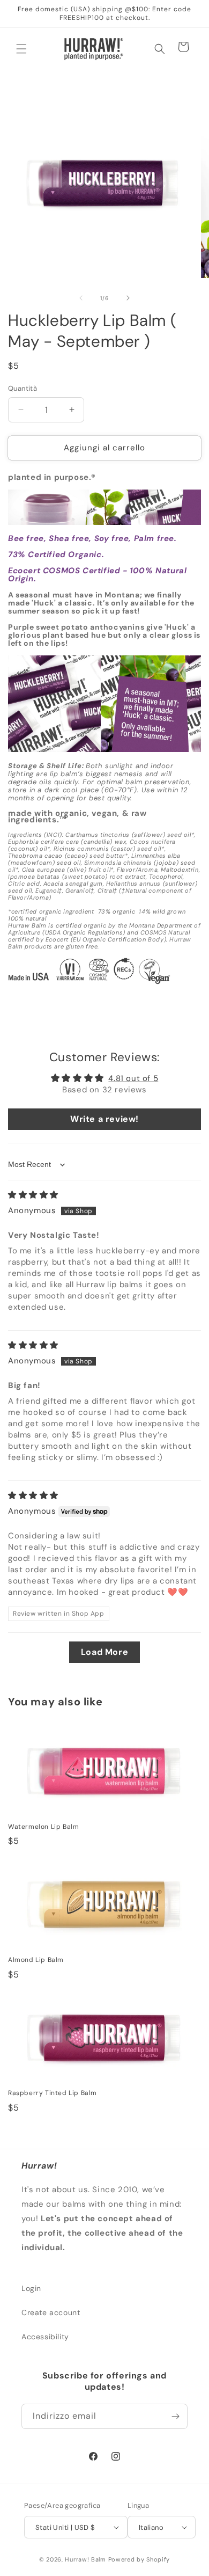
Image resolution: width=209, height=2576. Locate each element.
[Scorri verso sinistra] (81, 298)
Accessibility (45, 2337)
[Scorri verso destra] (128, 298)
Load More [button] (104, 1652)
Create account (51, 2312)
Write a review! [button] (104, 1119)
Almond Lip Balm (36, 1960)
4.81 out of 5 (133, 1078)
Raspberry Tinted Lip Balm (53, 2093)
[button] (21, 49)
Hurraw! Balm (85, 2559)
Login (31, 2288)
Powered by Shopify (139, 2559)
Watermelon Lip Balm (43, 1827)
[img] (33, 1195)
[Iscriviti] (175, 2416)
